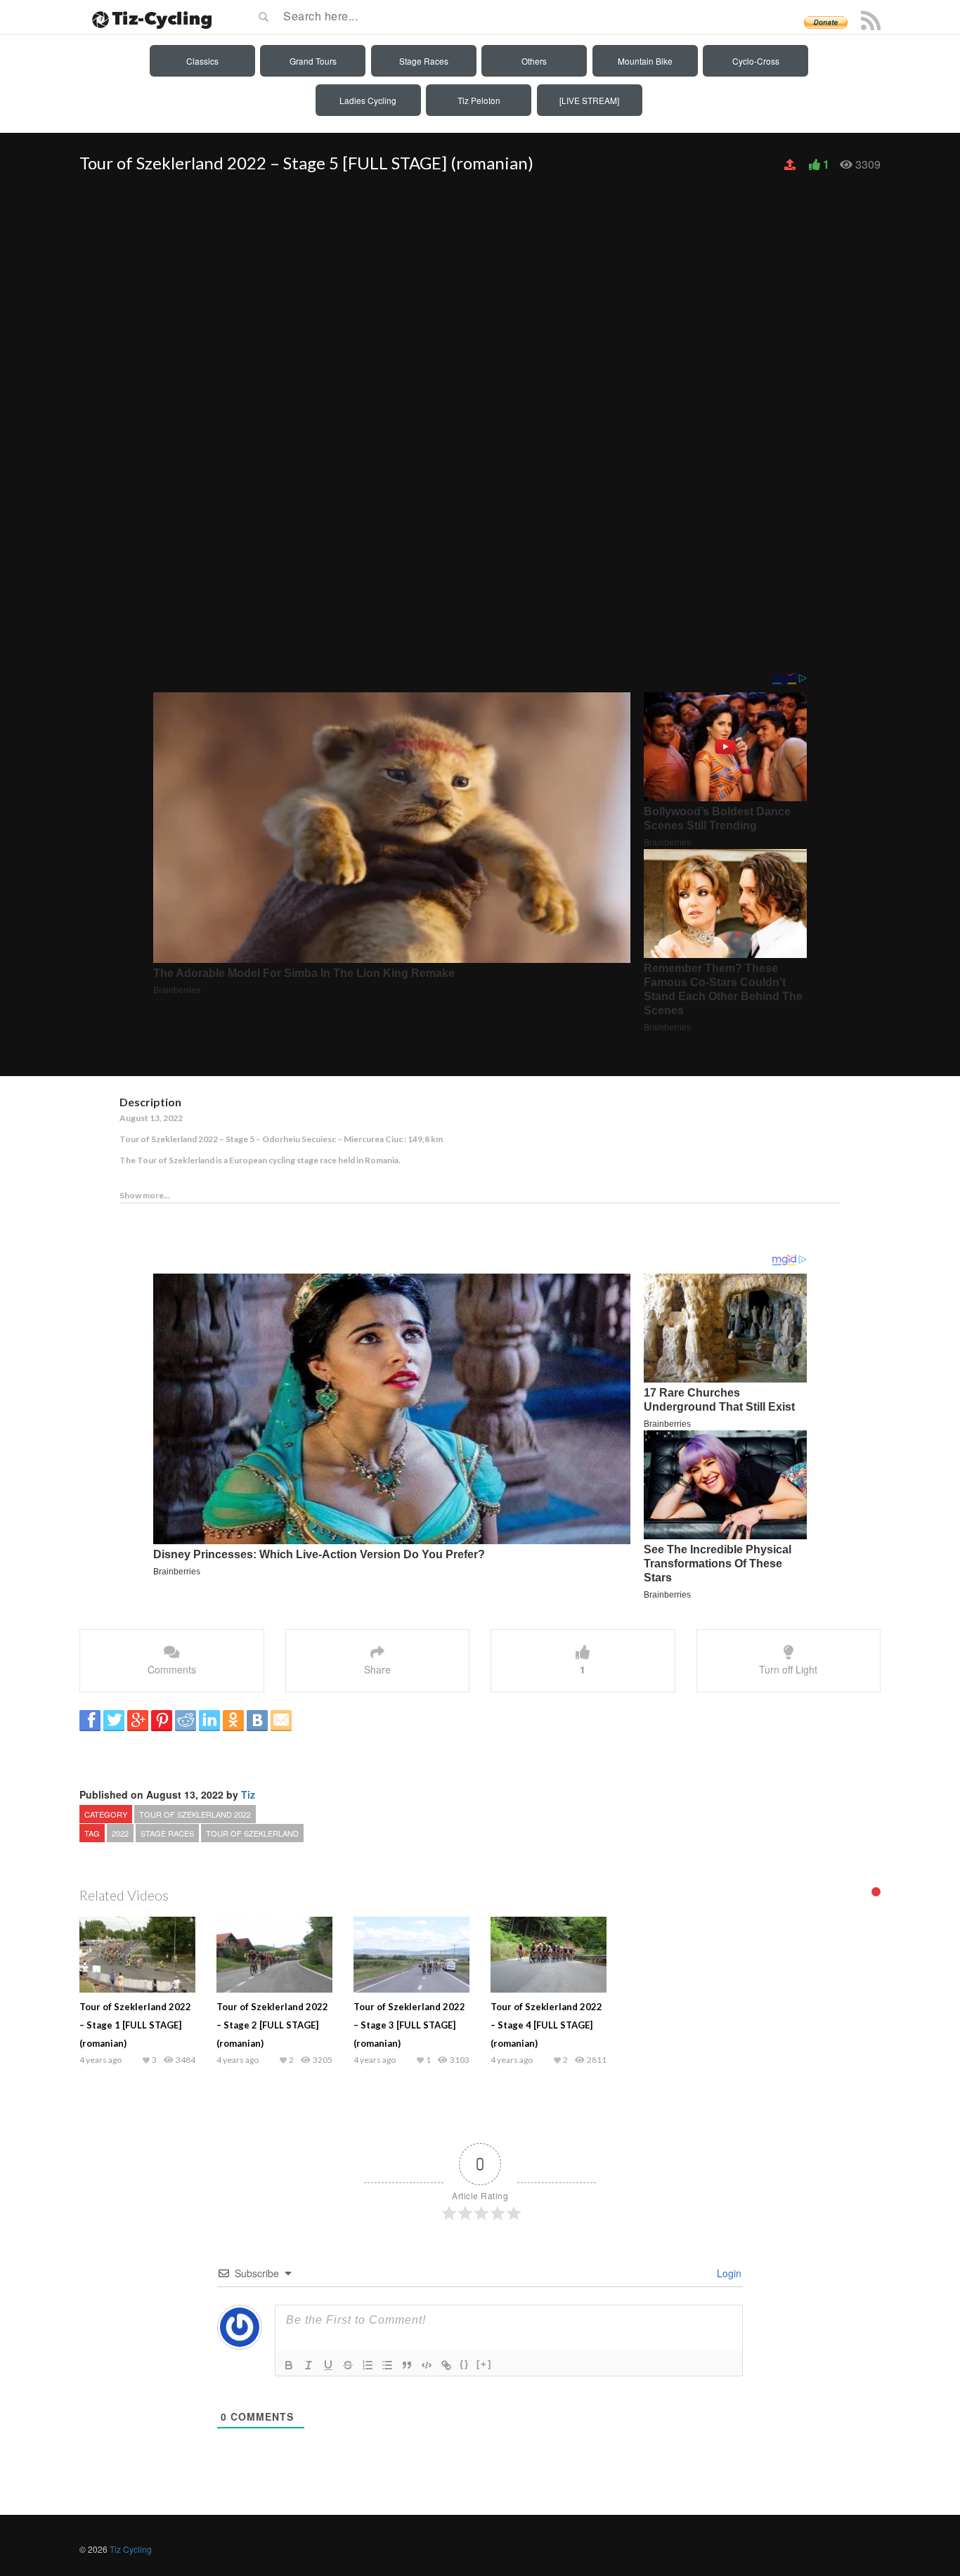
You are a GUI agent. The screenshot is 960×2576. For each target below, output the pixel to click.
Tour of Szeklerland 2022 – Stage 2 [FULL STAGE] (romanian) (272, 2025)
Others (534, 61)
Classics (202, 61)
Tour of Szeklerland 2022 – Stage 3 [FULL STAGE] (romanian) (409, 2025)
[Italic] (309, 2365)
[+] (484, 2364)
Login (728, 2273)
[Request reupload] (791, 164)
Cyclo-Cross (756, 61)
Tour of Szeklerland (252, 1833)
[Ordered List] (368, 2365)
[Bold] (289, 2365)
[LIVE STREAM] (589, 100)
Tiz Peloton (479, 100)
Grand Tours (313, 61)
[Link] (446, 2365)
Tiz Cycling (131, 2549)
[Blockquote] (407, 2365)
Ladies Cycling (368, 100)
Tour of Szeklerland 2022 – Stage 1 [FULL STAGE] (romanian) (135, 2025)
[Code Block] (427, 2365)
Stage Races (424, 61)
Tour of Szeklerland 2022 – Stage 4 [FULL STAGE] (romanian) (546, 2025)
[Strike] (348, 2365)
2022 (120, 1833)
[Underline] (328, 2365)
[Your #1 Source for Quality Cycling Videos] (148, 18)
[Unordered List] (387, 2365)
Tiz (248, 1794)
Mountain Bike (645, 61)
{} (465, 2364)
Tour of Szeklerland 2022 (195, 1814)
